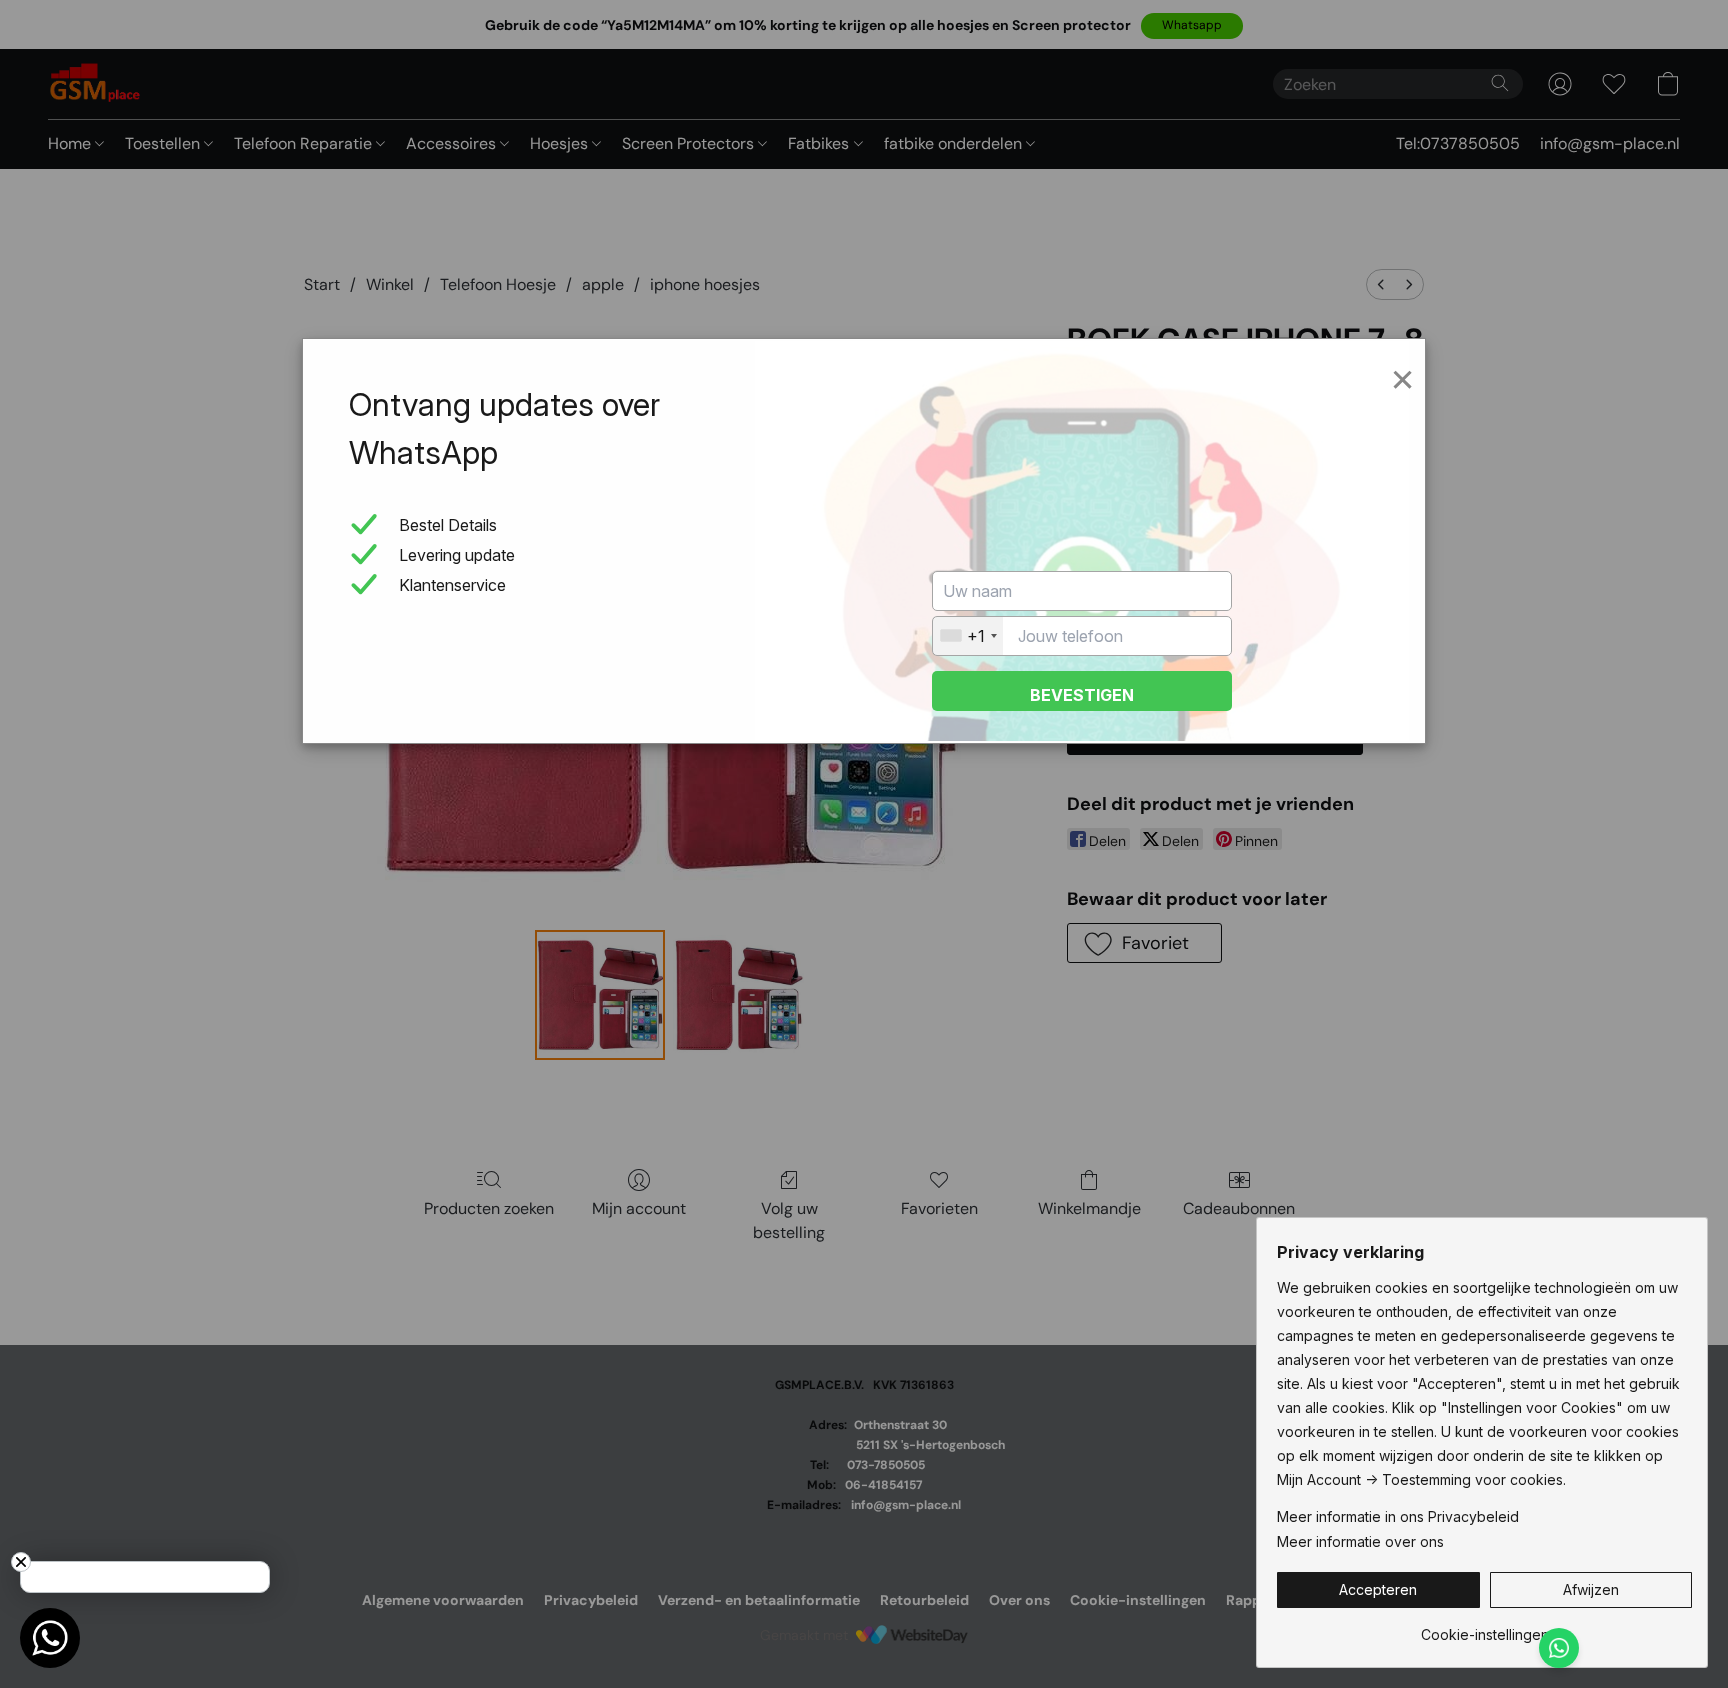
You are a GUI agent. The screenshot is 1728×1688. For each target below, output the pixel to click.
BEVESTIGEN (1082, 695)
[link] (1484, 1627)
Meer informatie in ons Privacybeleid (1398, 1516)
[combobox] (968, 636)
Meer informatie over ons (1360, 1541)
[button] (1378, 1590)
